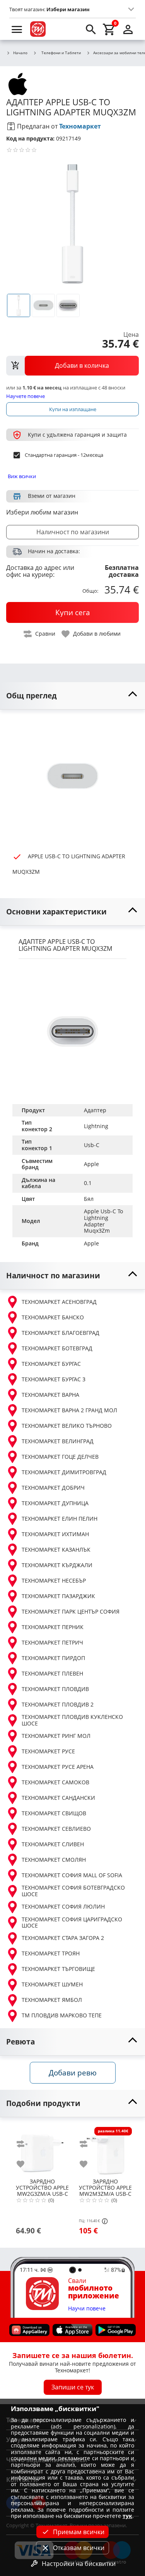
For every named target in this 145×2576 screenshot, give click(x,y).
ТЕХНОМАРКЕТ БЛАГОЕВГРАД (61, 1333)
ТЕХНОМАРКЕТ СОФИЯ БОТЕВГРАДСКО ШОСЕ (73, 1891)
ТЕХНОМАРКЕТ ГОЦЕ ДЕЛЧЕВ (60, 1457)
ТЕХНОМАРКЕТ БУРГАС (51, 1364)
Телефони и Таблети (61, 53)
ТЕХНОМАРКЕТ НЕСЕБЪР (54, 1580)
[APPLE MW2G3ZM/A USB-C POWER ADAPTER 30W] (42, 2150)
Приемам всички (79, 2532)
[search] (91, 29)
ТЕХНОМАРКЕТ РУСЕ (48, 1751)
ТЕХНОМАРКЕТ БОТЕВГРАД (57, 1348)
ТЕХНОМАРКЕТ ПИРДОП (53, 1658)
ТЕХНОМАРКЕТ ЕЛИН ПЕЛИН (60, 1519)
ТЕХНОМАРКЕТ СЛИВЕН (53, 1844)
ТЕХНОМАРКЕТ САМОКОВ (55, 1782)
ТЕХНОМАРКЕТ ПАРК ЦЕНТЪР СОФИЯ (71, 1611)
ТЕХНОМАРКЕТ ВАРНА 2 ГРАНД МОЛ (69, 1410)
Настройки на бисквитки (79, 2564)
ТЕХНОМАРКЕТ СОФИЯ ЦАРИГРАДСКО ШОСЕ (72, 1923)
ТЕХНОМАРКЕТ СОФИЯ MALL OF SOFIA (72, 1875)
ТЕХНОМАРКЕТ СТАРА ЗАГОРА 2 (63, 1938)
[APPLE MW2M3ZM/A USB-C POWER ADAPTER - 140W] (105, 2150)
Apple (91, 1243)
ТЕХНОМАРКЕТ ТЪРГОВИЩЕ (58, 1969)
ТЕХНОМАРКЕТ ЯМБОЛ (52, 2000)
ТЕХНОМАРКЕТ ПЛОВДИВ (55, 1689)
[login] (128, 29)
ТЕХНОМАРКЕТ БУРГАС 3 (54, 1379)
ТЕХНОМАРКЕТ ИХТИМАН (55, 1534)
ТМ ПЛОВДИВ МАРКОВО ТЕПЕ (62, 2015)
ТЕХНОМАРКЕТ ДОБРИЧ (53, 1488)
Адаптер (95, 1110)
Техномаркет (80, 126)
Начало (20, 53)
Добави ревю (73, 2073)
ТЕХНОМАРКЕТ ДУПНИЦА (55, 1503)
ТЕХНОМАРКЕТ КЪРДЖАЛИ (57, 1565)
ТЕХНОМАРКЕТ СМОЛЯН (54, 1860)
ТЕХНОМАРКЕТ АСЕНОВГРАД (59, 1302)
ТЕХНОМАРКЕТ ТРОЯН (51, 1953)
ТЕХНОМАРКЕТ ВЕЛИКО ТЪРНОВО (67, 1426)
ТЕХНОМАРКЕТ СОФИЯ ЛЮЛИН (63, 1906)
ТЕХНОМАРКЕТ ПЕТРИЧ (52, 1642)
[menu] (17, 29)
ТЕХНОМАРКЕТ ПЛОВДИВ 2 (58, 1704)
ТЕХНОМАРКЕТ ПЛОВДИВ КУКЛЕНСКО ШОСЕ (72, 1720)
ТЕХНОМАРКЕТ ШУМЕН (52, 1984)
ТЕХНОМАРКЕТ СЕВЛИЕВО (56, 1829)
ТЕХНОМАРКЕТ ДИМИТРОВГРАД (64, 1472)
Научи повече (87, 2309)
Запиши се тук (73, 2387)
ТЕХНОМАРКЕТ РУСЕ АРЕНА (58, 1767)
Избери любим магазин (42, 512)
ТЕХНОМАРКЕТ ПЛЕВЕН (52, 1673)
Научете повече (26, 396)
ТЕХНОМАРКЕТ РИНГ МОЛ (56, 1736)
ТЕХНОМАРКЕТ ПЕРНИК (53, 1627)
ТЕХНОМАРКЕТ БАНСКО (53, 1317)
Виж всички (22, 476)
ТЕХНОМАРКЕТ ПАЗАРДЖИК (58, 1596)
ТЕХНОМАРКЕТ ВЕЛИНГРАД (58, 1441)
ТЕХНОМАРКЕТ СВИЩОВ (54, 1813)
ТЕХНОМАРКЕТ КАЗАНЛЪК (56, 1550)
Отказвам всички (79, 2548)
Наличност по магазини (73, 532)
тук (127, 2516)
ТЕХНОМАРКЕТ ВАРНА (50, 1395)
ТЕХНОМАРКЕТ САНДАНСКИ (58, 1798)
